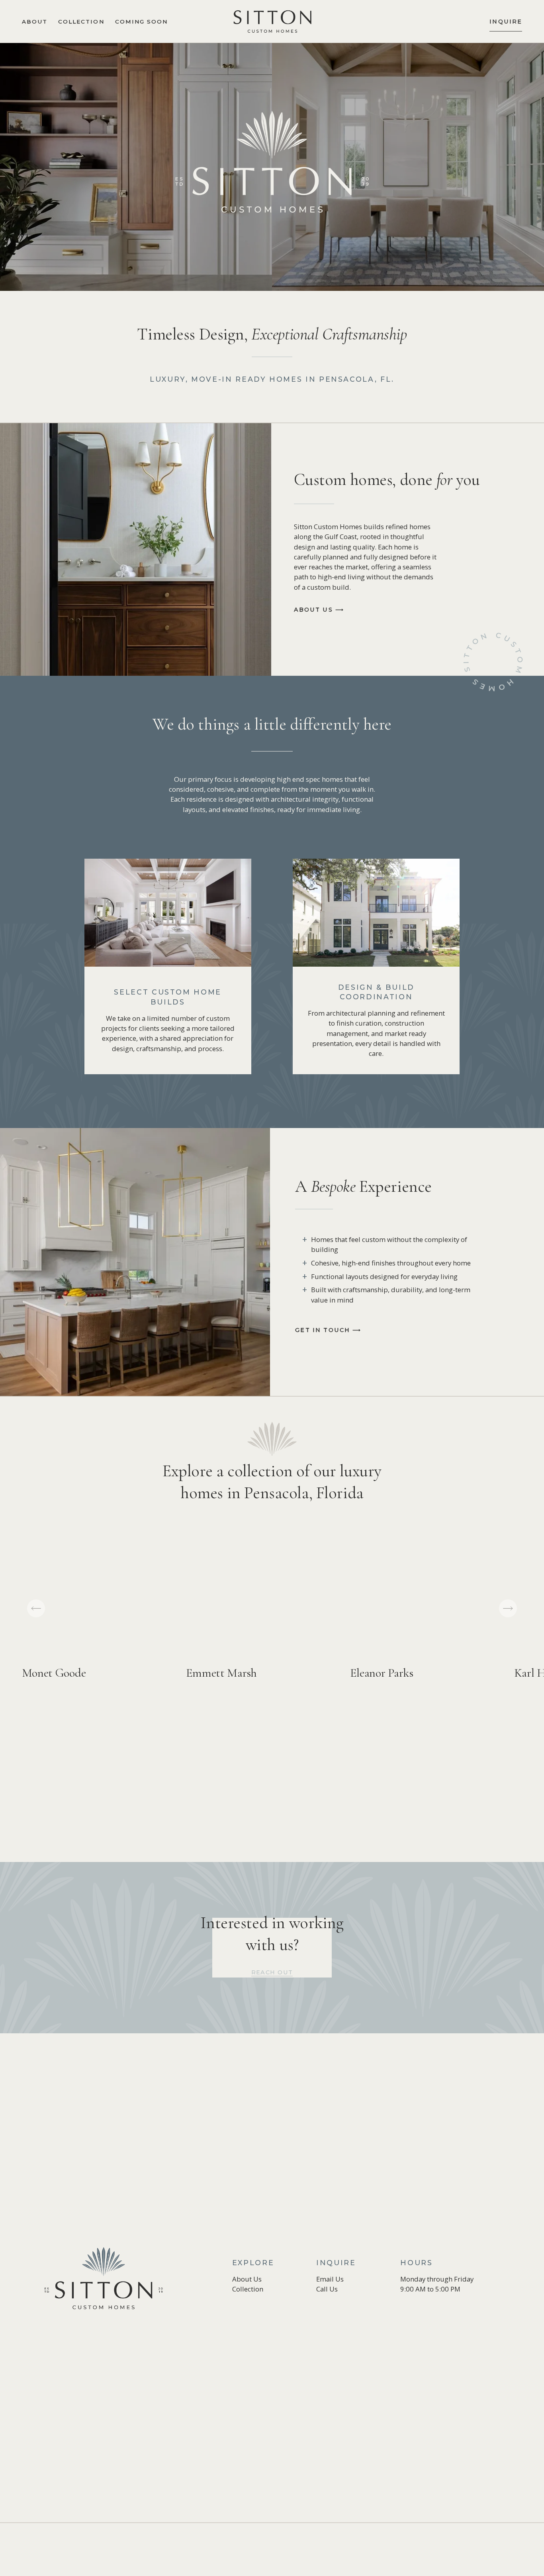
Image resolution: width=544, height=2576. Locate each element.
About (35, 22)
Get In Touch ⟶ (328, 1330)
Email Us (330, 2279)
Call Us (327, 2289)
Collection (81, 22)
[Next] (508, 1608)
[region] (272, 1619)
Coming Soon (141, 22)
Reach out (272, 1972)
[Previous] (36, 1608)
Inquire (506, 22)
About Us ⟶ (319, 610)
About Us (247, 2279)
